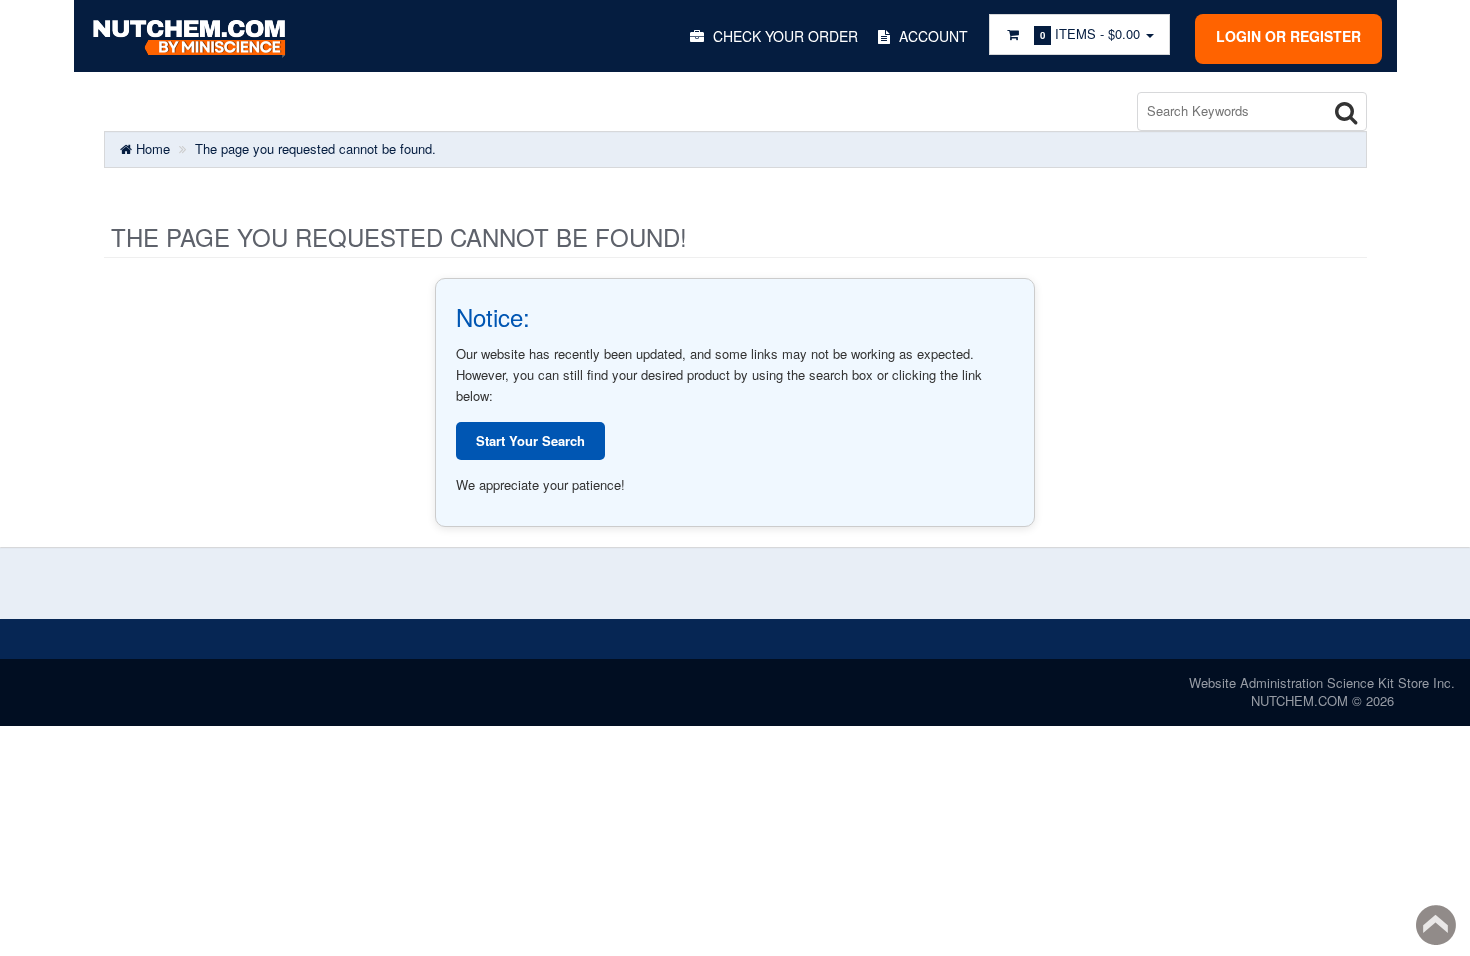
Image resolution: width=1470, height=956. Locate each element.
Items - (1090, 33)
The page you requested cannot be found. (315, 148)
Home (151, 148)
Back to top (1436, 925)
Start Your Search (530, 440)
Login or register (1288, 36)
